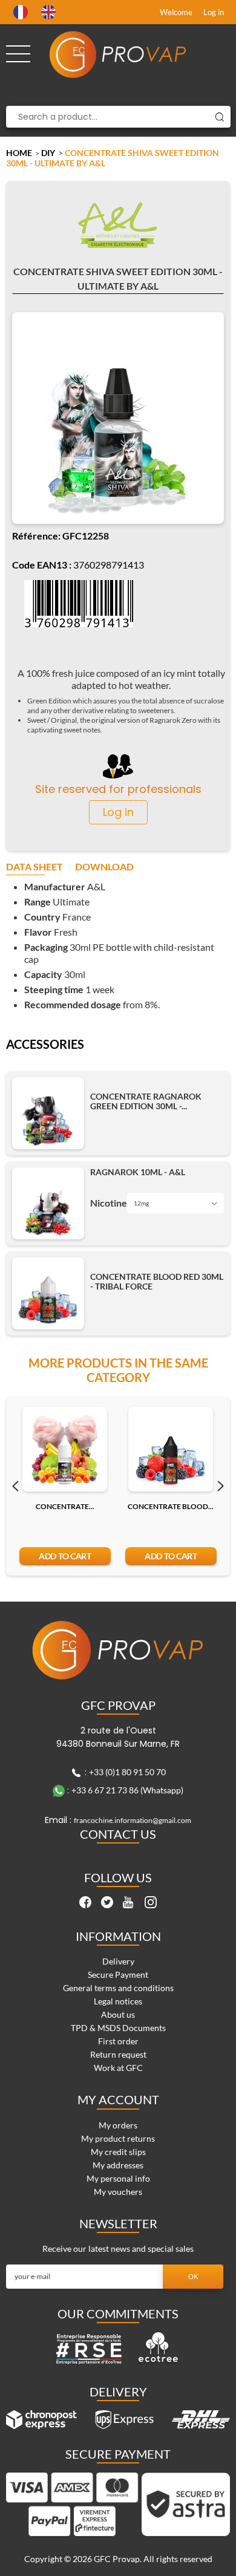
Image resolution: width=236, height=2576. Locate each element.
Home (19, 153)
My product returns (118, 2138)
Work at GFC (118, 2068)
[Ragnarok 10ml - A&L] (48, 1203)
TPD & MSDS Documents (118, 2028)
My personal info (118, 2178)
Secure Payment (118, 1974)
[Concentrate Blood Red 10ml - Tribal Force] (171, 1449)
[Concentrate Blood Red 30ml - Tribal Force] (48, 1293)
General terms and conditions (118, 1988)
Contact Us (118, 1834)
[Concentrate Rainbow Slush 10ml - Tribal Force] (65, 1449)
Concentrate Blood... (171, 1506)
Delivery (118, 1961)
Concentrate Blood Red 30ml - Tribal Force (157, 1282)
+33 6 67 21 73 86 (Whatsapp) (127, 1790)
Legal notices (118, 2001)
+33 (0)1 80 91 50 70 (127, 1772)
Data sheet (34, 867)
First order (118, 2041)
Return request (118, 2054)
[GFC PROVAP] (118, 54)
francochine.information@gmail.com (133, 1820)
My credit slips (118, 2152)
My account (118, 2099)
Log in (214, 12)
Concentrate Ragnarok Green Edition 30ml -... (146, 1101)
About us (118, 2014)
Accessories (45, 1045)
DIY (48, 153)
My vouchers (118, 2192)
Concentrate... (65, 1506)
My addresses (118, 2165)
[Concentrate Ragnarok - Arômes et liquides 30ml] (48, 1113)
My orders (118, 2125)
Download (104, 867)
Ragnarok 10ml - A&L (138, 1172)
